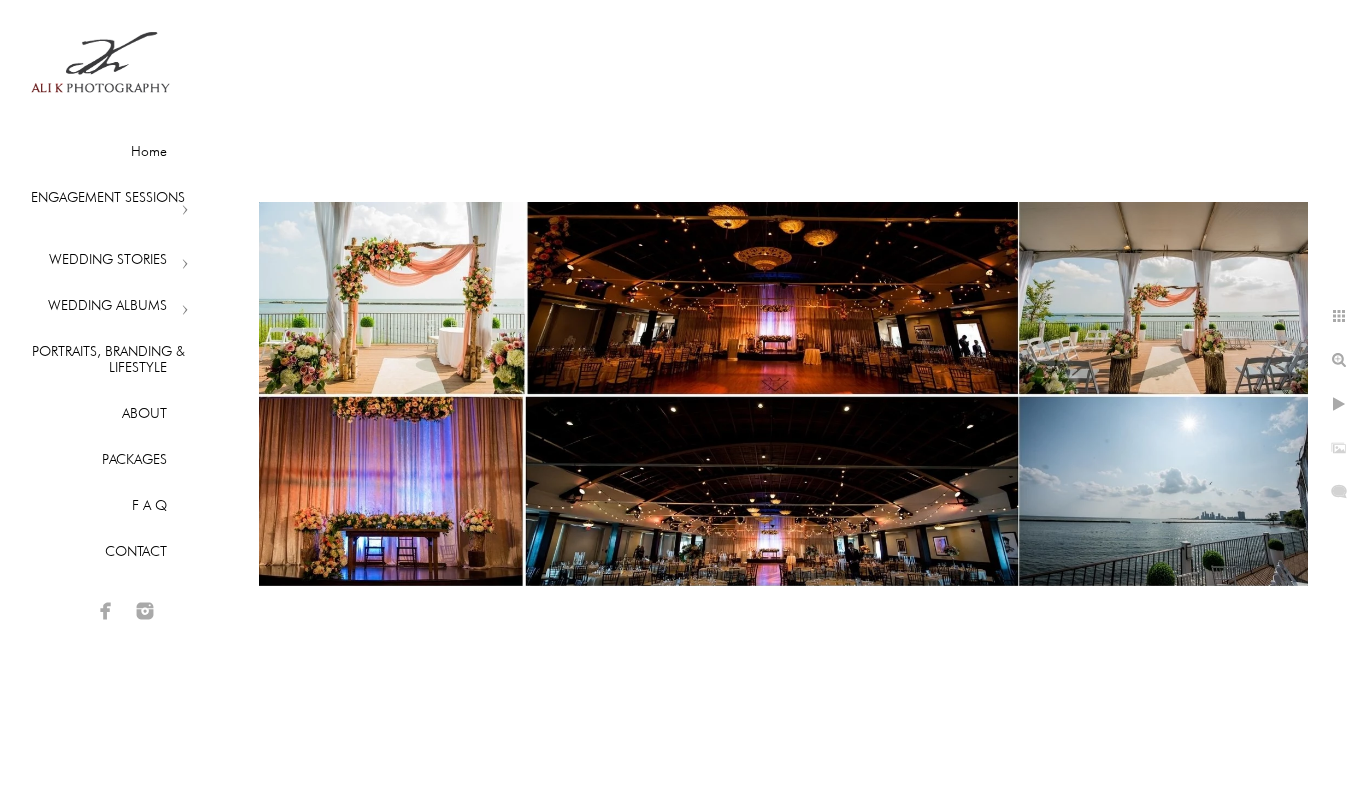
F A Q (149, 505)
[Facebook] (106, 611)
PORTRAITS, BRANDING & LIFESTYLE (108, 359)
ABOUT (144, 413)
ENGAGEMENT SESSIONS (108, 197)
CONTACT (136, 551)
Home (149, 151)
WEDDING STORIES (108, 259)
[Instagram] (145, 611)
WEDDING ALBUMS (107, 305)
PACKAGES (134, 459)
